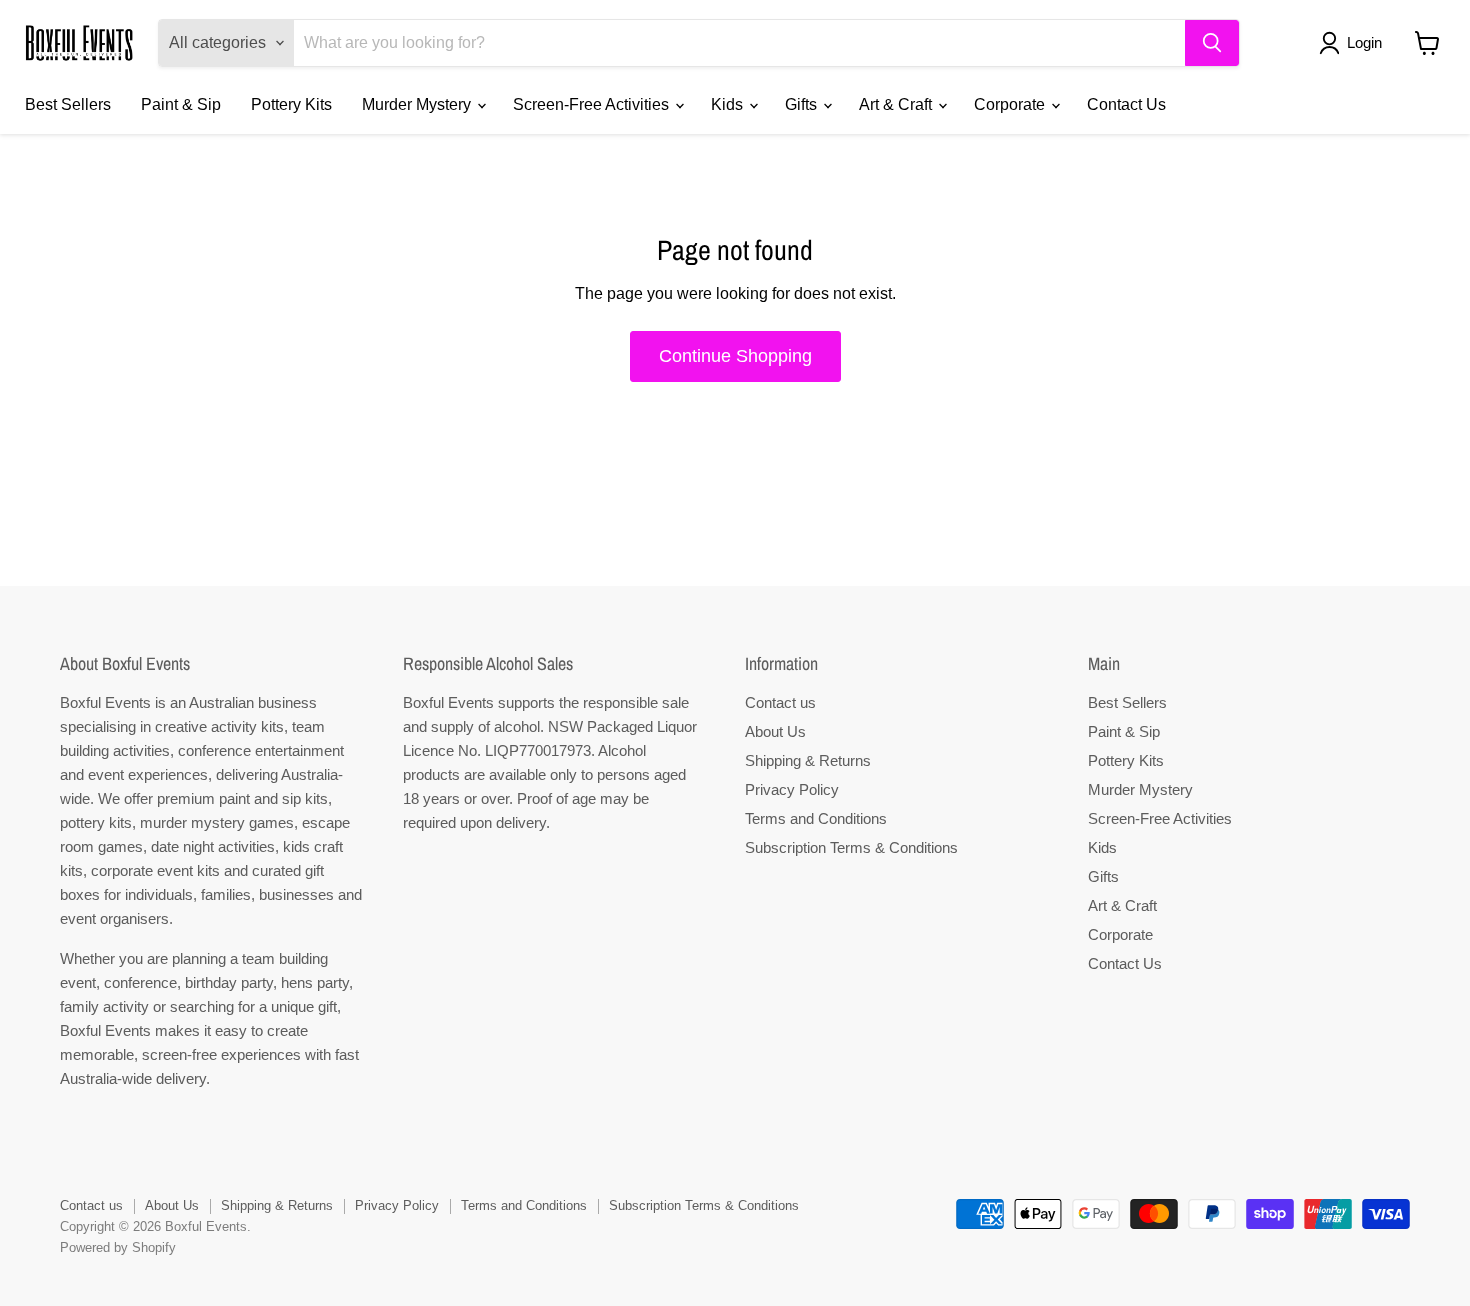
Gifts (803, 104)
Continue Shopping (735, 356)
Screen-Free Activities (593, 104)
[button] (1354, 43)
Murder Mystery (418, 104)
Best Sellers (68, 104)
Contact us (780, 702)
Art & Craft (897, 104)
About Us (775, 731)
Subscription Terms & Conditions (851, 847)
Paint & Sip (181, 104)
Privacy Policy (792, 789)
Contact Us (1126, 104)
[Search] (1212, 43)
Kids (729, 104)
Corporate (1011, 104)
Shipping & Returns (808, 760)
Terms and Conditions (816, 818)
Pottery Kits (291, 104)
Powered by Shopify (118, 1247)
